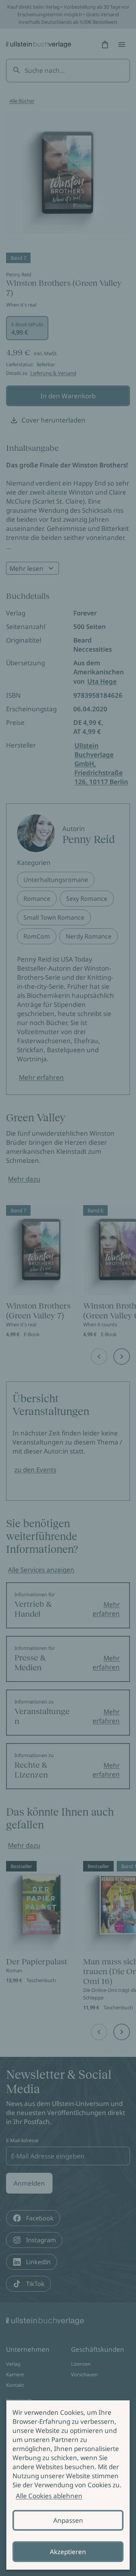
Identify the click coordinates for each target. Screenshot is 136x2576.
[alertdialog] (68, 2485)
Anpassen (68, 2520)
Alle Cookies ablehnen (49, 2496)
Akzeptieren (68, 2552)
